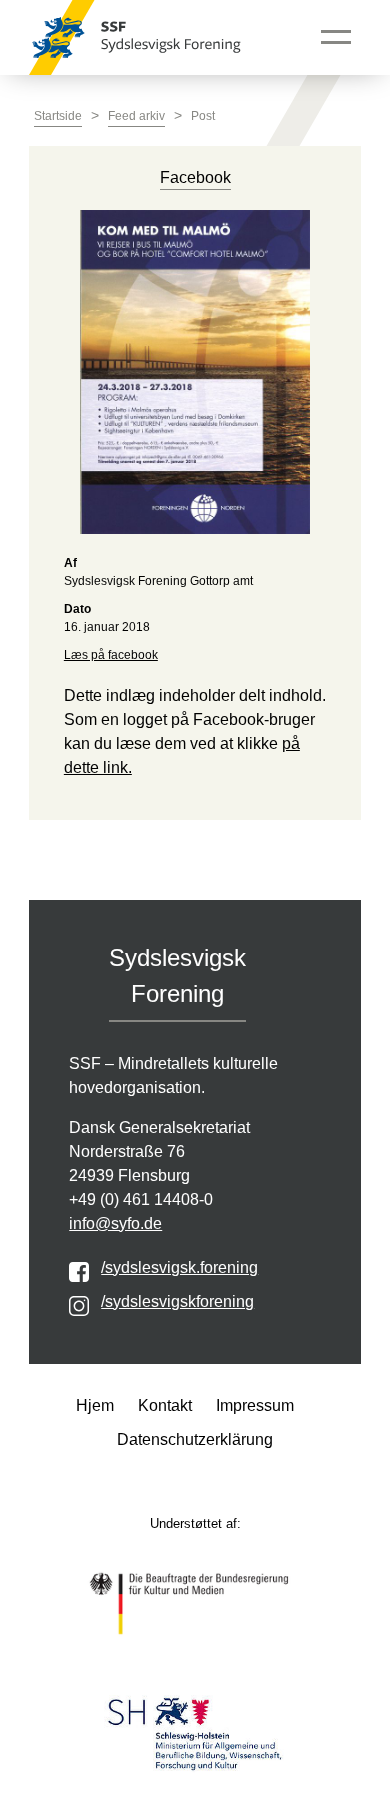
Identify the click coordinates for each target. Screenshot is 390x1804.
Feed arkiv (136, 116)
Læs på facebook (111, 655)
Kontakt (165, 1405)
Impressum (255, 1405)
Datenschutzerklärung (195, 1439)
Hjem (95, 1405)
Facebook (195, 177)
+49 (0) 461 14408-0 (141, 1199)
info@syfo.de (115, 1223)
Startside (58, 116)
